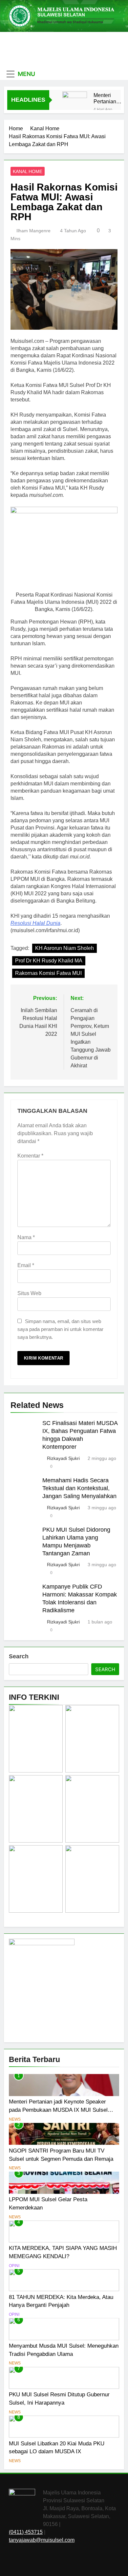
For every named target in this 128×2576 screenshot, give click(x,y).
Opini (14, 2266)
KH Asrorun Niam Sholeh (64, 948)
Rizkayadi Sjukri (63, 1458)
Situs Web (29, 1293)
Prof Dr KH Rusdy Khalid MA (49, 961)
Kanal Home (28, 171)
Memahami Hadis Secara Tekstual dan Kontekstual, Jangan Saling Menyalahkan (79, 1488)
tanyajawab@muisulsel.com (42, 2540)
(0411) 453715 (26, 2532)
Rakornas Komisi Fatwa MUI (48, 973)
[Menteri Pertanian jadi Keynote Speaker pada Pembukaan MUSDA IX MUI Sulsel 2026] (75, 104)
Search (19, 1656)
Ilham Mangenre (33, 231)
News (15, 2119)
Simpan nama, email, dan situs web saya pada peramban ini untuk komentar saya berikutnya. (60, 1329)
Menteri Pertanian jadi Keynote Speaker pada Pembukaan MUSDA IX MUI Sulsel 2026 (108, 98)
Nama (26, 1237)
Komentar (30, 1156)
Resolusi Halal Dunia (35, 923)
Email (26, 1265)
